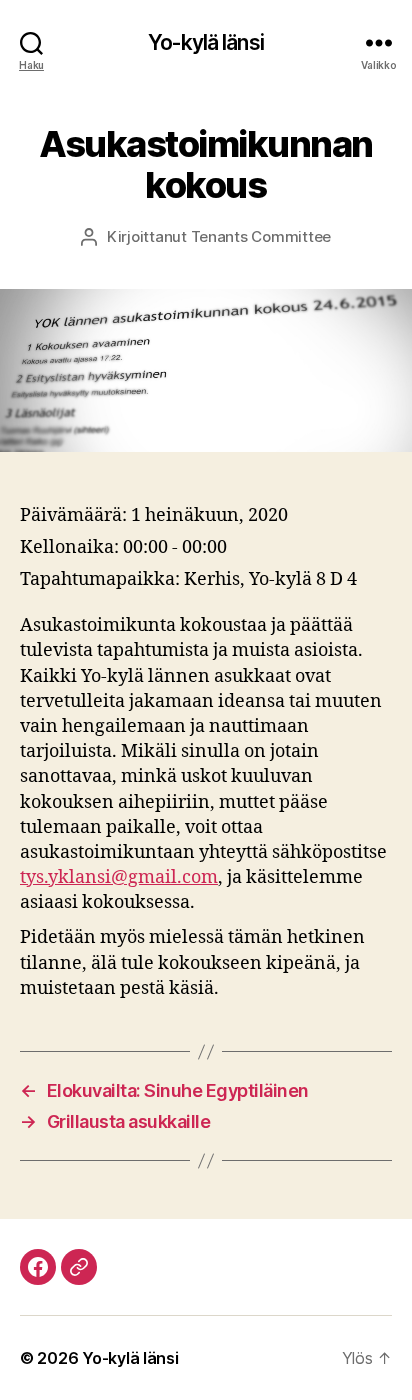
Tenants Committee (261, 236)
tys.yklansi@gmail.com (119, 877)
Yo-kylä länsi (206, 42)
